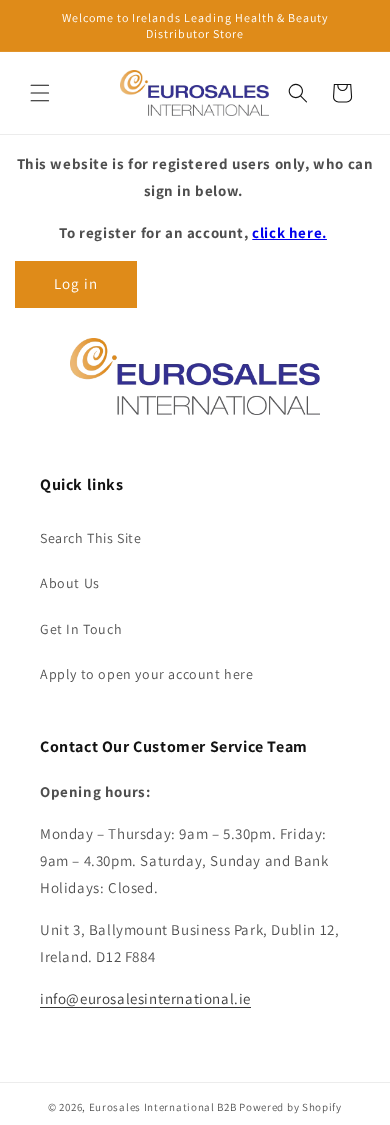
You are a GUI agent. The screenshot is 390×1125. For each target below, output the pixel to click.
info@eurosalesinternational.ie (145, 998)
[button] (40, 93)
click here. (289, 232)
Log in (76, 283)
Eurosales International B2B (163, 1107)
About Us (70, 583)
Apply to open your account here (147, 674)
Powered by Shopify (290, 1107)
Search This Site (91, 538)
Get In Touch (81, 629)
